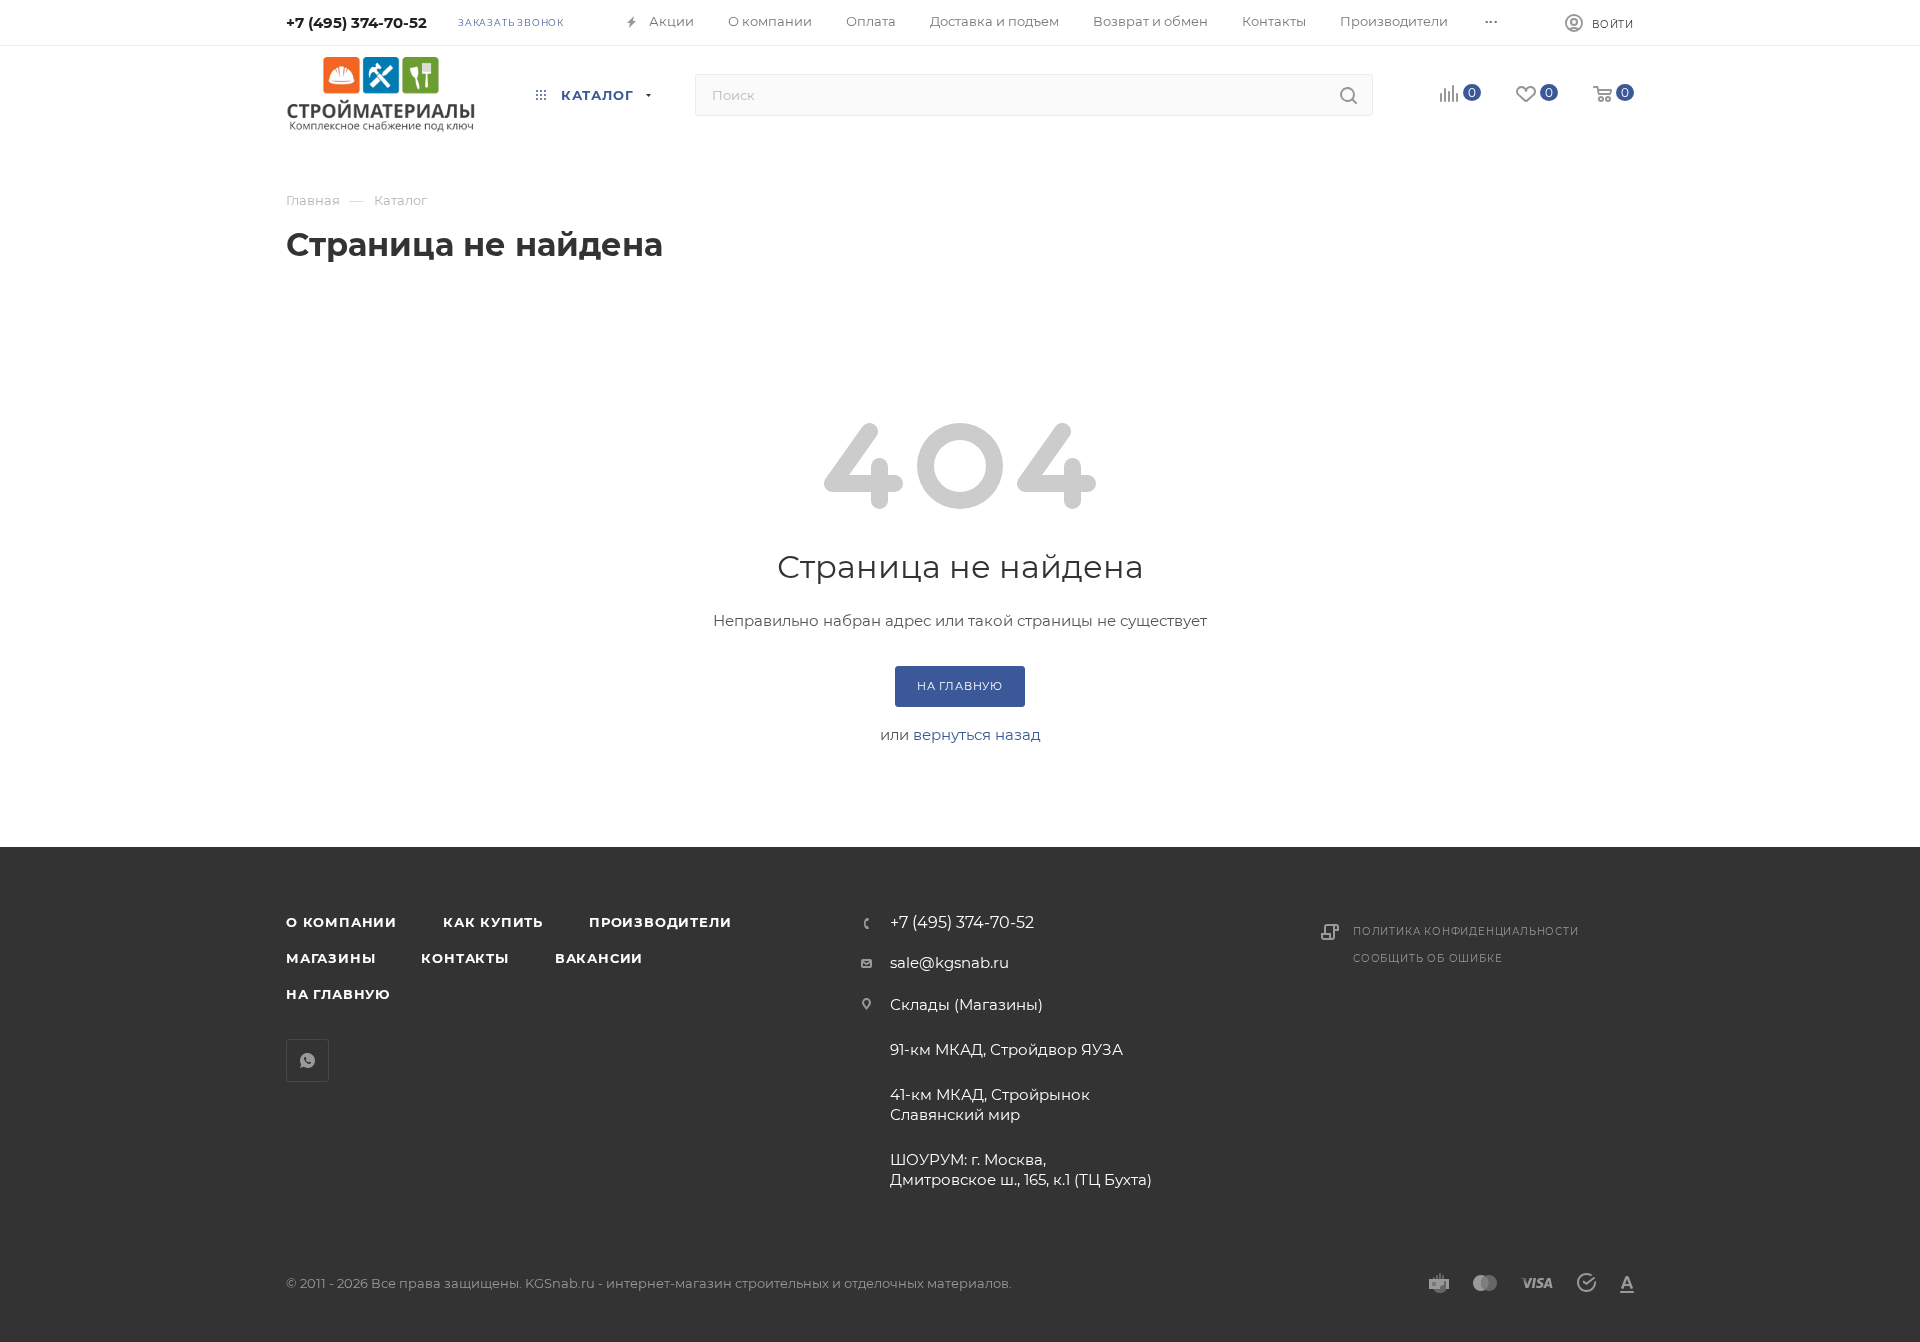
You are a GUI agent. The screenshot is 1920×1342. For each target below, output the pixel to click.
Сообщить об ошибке (1427, 958)
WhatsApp (307, 1060)
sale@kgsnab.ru (949, 962)
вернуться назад (977, 734)
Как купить (493, 922)
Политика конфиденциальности (1466, 931)
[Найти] (1348, 95)
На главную (338, 994)
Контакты (464, 958)
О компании (341, 922)
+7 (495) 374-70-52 (356, 22)
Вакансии (599, 958)
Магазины (330, 958)
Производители (660, 922)
